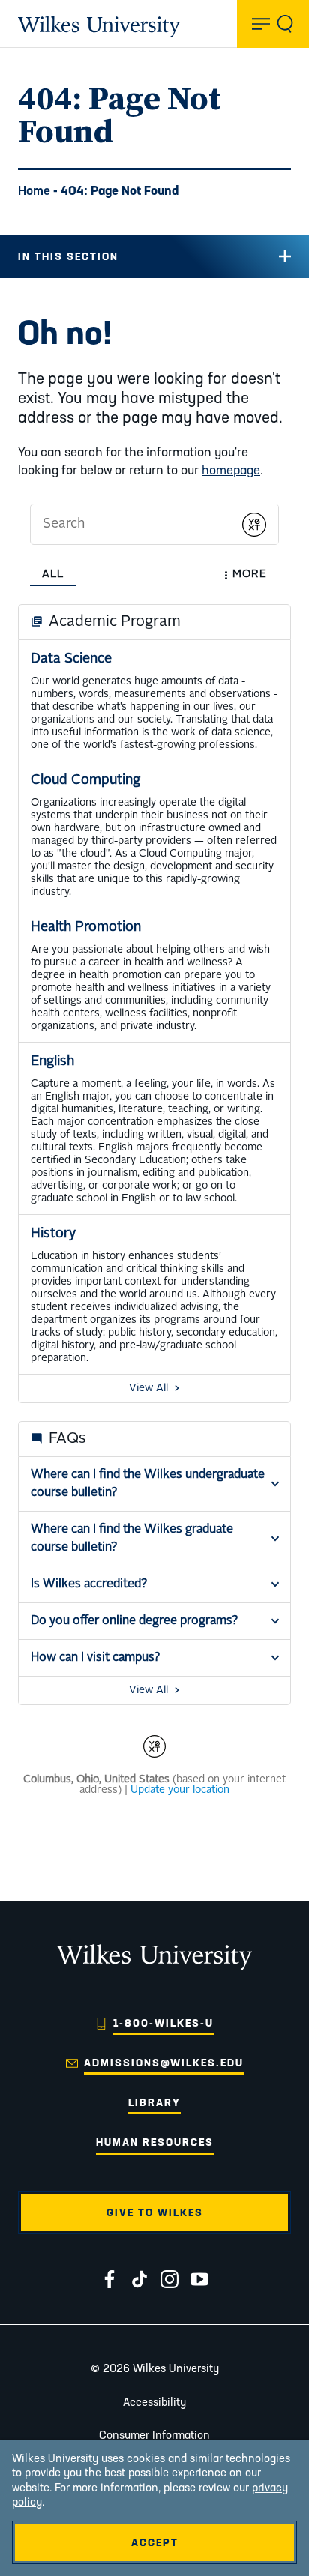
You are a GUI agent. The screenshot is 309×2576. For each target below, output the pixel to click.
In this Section (68, 256)
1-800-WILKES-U (163, 2023)
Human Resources (155, 2142)
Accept (155, 2542)
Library (154, 2102)
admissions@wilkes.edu (164, 2063)
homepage (231, 470)
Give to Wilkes (155, 2212)
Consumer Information (154, 2435)
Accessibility (154, 2402)
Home (34, 190)
